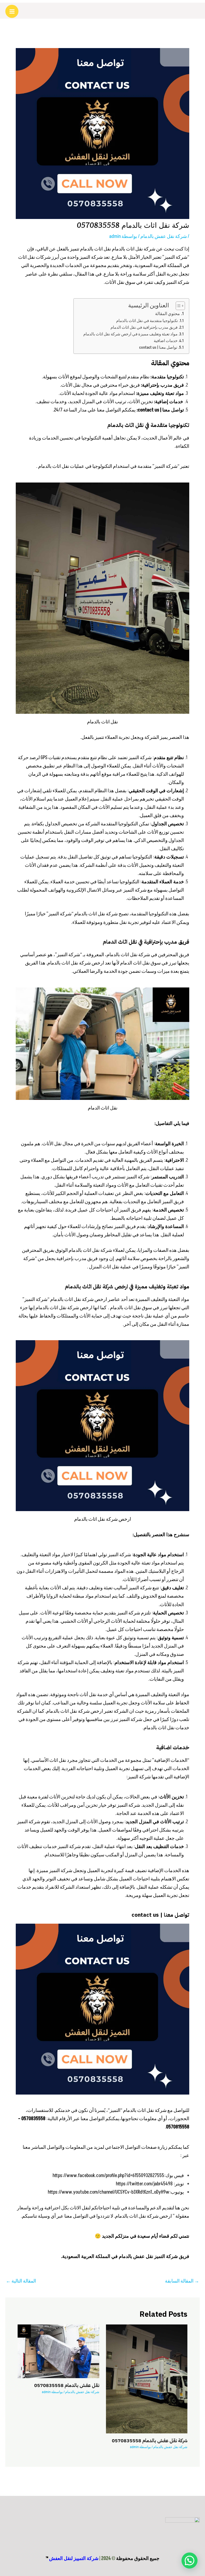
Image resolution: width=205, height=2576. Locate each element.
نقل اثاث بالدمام (96, 249)
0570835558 (33, 2119)
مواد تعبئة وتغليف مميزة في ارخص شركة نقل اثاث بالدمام (130, 334)
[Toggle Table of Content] (178, 306)
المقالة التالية (21, 2281)
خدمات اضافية (166, 341)
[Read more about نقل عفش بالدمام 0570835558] (58, 2351)
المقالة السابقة (182, 2281)
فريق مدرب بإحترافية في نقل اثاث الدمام (144, 328)
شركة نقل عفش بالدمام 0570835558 (150, 2441)
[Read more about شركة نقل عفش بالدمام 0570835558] (147, 2379)
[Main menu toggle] (12, 11)
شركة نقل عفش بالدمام (164, 236)
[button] (190, 2561)
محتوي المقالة (167, 314)
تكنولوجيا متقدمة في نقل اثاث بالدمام (147, 321)
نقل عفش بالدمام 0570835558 (67, 2385)
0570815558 (178, 2127)
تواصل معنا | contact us (158, 348)
